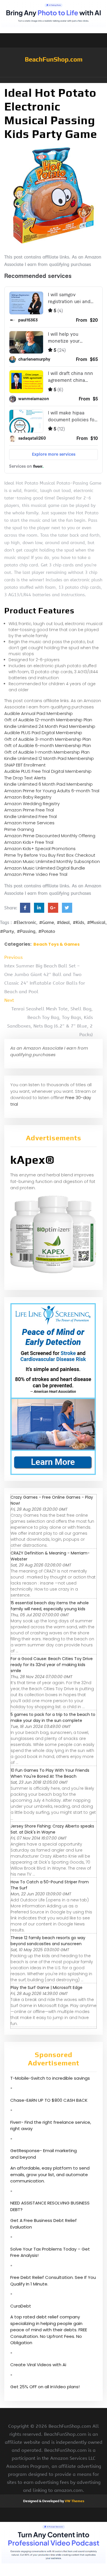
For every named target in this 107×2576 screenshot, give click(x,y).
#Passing (26, 931)
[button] (53, 80)
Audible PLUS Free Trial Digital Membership (48, 771)
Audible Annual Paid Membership (39, 713)
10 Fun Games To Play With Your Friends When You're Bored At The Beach (50, 1773)
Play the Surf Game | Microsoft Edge (47, 1988)
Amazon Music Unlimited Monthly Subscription (52, 861)
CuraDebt (21, 2306)
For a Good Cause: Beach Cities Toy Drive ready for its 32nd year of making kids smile (52, 1665)
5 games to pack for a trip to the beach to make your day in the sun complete (53, 1717)
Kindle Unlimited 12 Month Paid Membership (49, 758)
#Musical (96, 922)
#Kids (78, 922)
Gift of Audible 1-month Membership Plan (47, 752)
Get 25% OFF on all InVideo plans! (45, 2387)
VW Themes (74, 2501)
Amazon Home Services (29, 823)
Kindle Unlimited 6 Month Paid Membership (49, 784)
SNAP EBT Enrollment (25, 765)
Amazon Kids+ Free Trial (29, 842)
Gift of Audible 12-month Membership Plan (48, 720)
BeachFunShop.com (54, 59)
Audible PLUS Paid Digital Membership (43, 733)
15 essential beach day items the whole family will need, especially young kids (50, 1606)
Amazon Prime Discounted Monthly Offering (50, 836)
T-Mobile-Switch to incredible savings (51, 2078)
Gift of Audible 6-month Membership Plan (48, 745)
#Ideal (63, 922)
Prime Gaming (19, 829)
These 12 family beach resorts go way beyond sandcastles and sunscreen (48, 1941)
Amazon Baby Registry (28, 797)
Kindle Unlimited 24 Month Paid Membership (50, 726)
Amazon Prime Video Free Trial (36, 874)
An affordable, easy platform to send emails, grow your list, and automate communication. (50, 2174)
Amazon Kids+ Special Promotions (40, 849)
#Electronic (25, 922)
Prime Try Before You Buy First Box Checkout (50, 855)
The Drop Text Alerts (25, 778)
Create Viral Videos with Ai (38, 2365)
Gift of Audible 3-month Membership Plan (48, 739)
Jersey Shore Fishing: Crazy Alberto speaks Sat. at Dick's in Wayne (52, 1829)
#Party (7, 931)
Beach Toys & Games (56, 944)
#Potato (47, 931)
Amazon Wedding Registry (32, 804)
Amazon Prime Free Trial (29, 810)
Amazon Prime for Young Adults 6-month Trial (52, 791)
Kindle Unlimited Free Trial (31, 816)
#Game (47, 922)
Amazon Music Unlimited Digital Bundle (45, 868)
